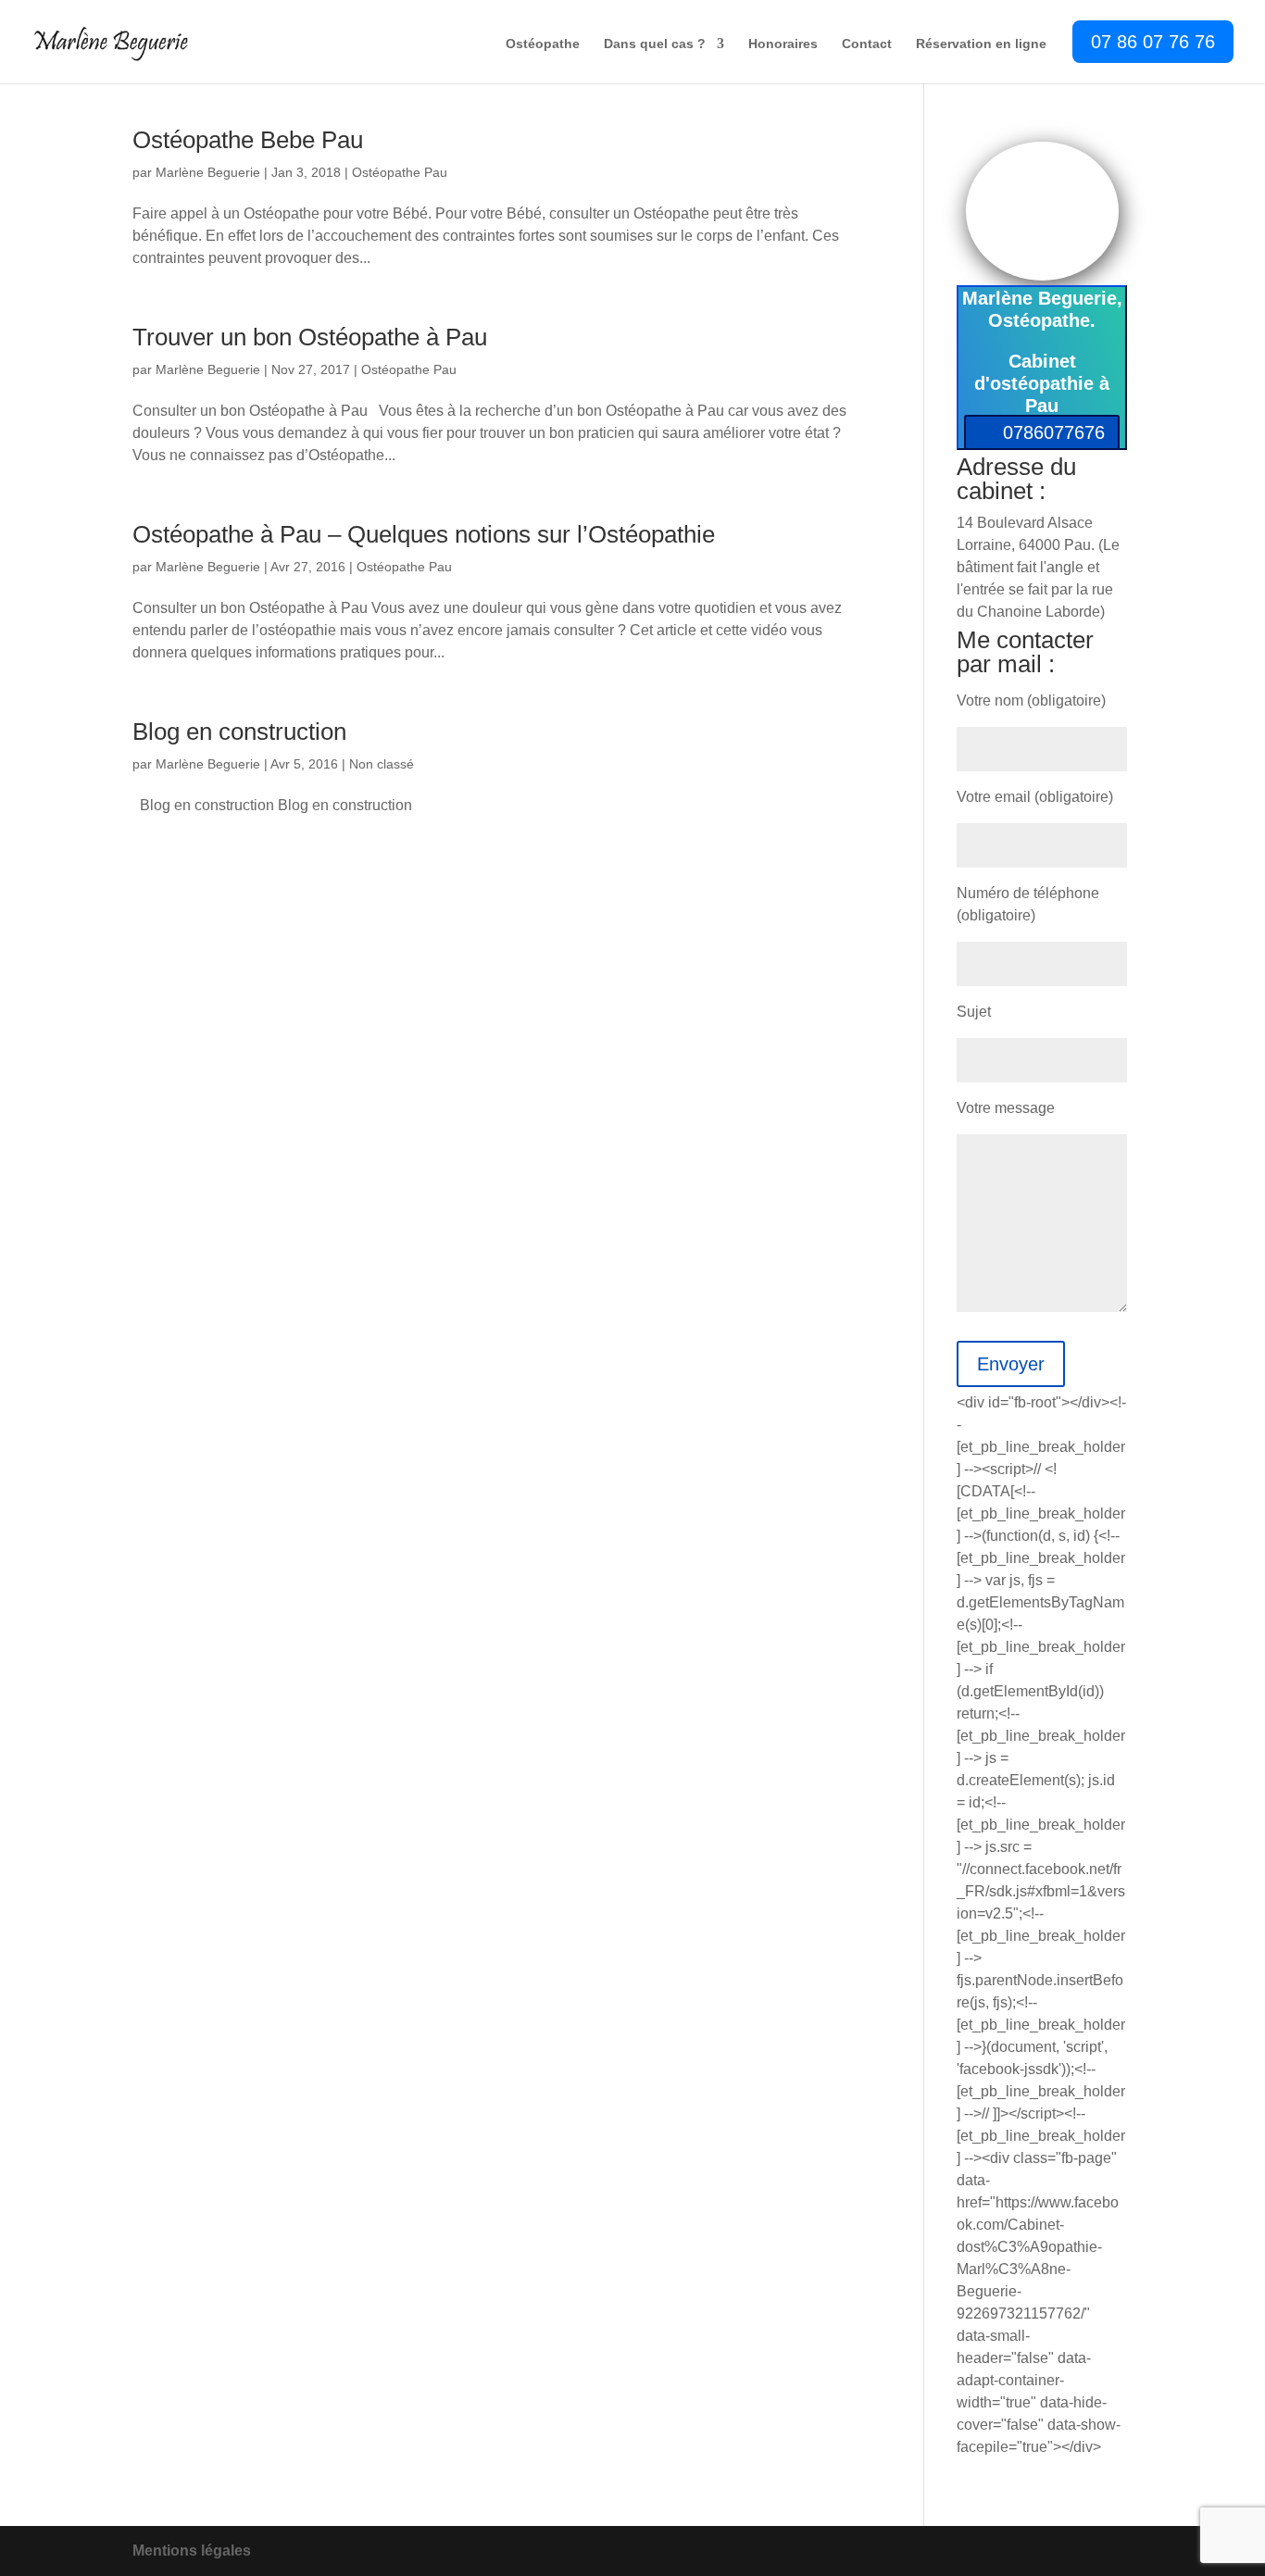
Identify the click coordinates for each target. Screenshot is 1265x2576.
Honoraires (783, 44)
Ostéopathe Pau (400, 172)
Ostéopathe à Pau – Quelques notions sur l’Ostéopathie (424, 534)
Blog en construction (239, 732)
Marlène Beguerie (208, 172)
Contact (867, 44)
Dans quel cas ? (655, 44)
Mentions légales (192, 2551)
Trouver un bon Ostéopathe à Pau (310, 337)
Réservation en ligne (981, 44)
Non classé (382, 764)
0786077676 (1054, 432)
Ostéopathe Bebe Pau (248, 140)
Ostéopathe (543, 44)
